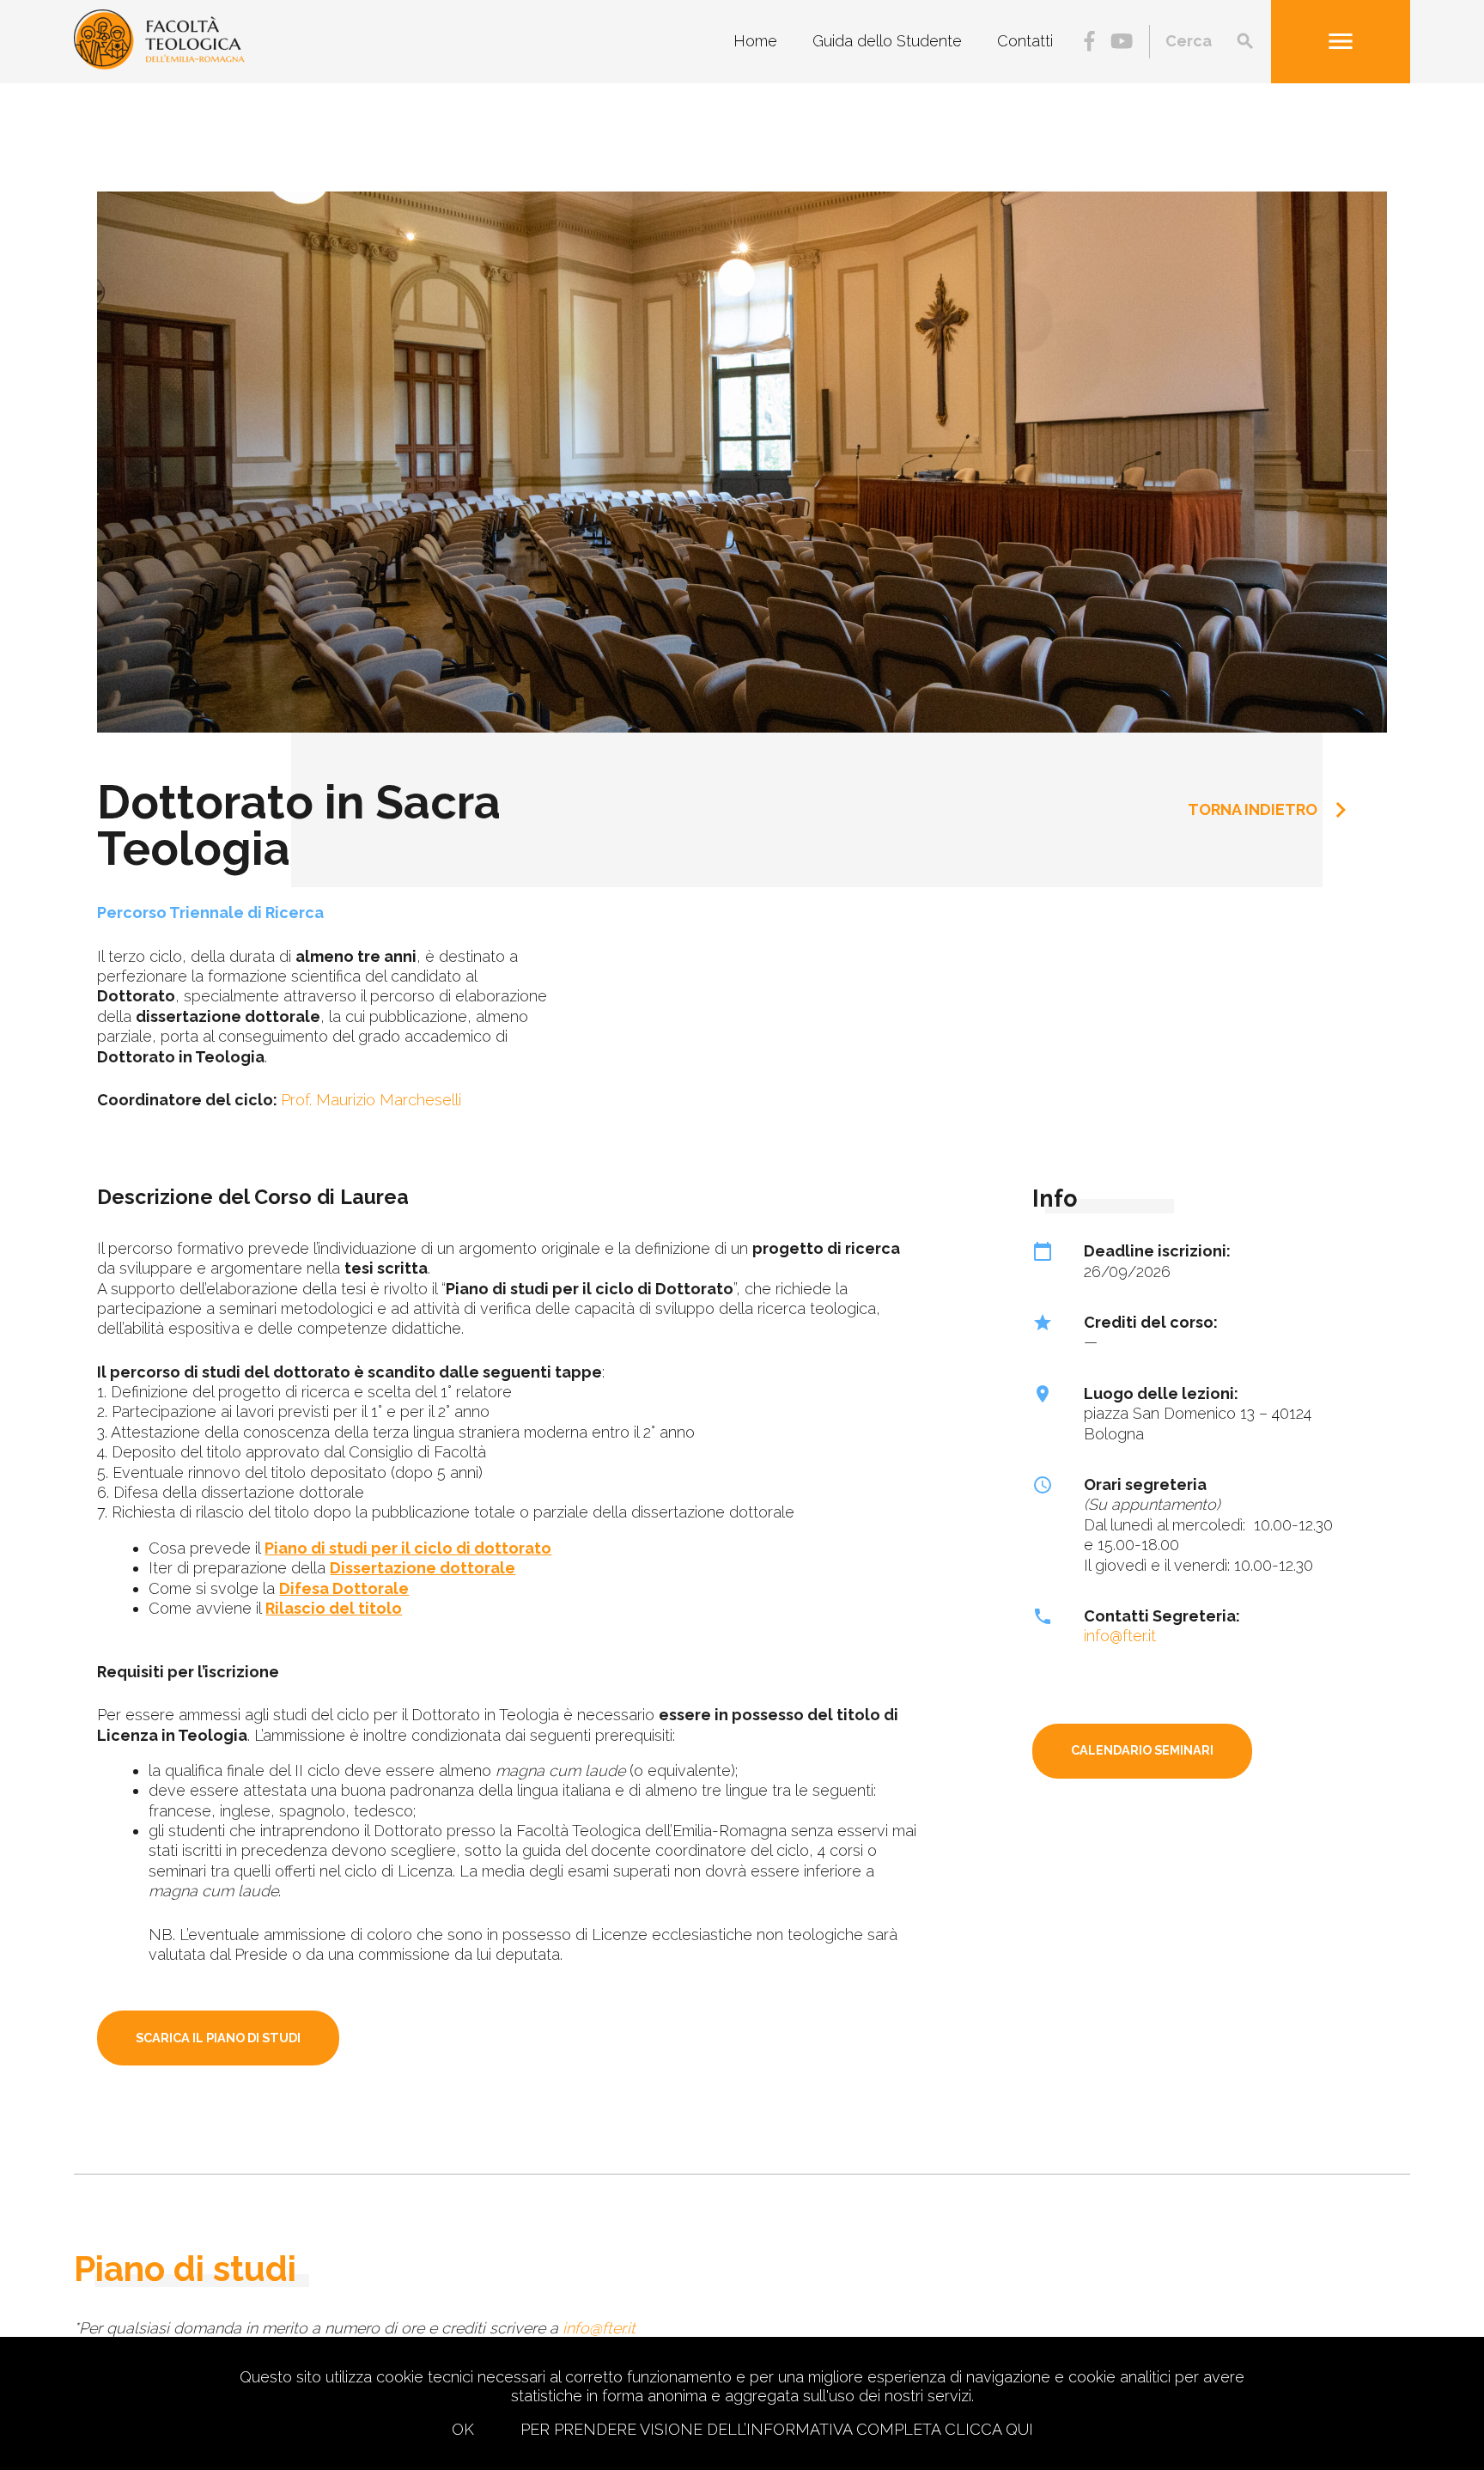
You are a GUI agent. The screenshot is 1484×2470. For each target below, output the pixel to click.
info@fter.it (1120, 1636)
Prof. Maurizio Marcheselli (371, 1100)
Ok (463, 2429)
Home (755, 42)
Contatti (1025, 42)
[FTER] (159, 64)
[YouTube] (1122, 43)
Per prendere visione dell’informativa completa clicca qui (777, 2429)
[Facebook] (1089, 43)
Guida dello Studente (887, 42)
